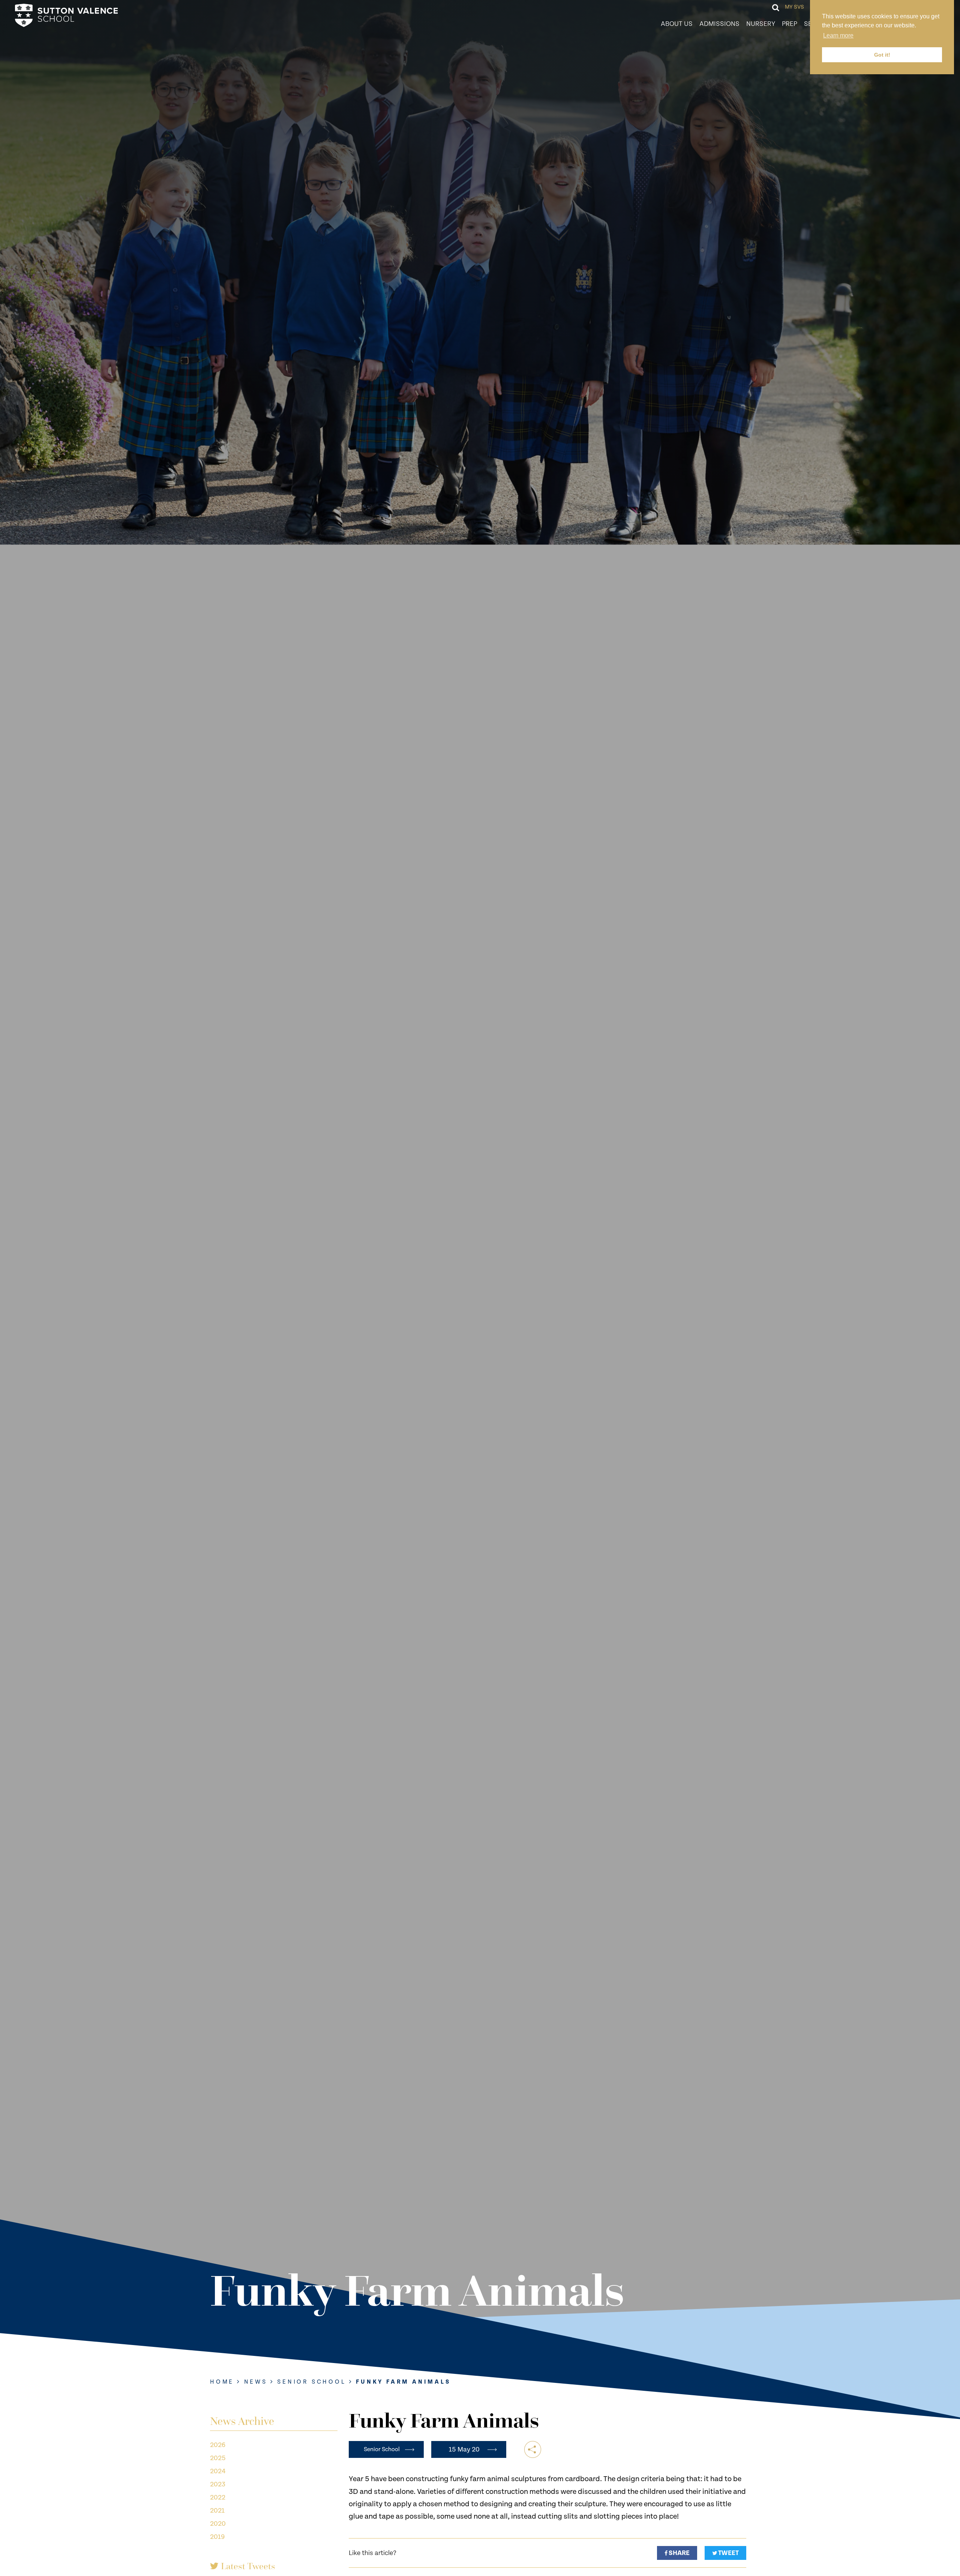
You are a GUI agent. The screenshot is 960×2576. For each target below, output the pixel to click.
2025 (218, 2458)
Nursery (761, 24)
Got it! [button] (882, 55)
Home (222, 2382)
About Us (677, 24)
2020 (218, 2524)
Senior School (311, 2382)
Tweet (728, 2553)
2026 (218, 2445)
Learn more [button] (838, 35)
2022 (218, 2497)
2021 (217, 2511)
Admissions (719, 24)
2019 (217, 2537)
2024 (218, 2471)
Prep (790, 24)
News (256, 2382)
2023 (218, 2484)
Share (679, 2553)
